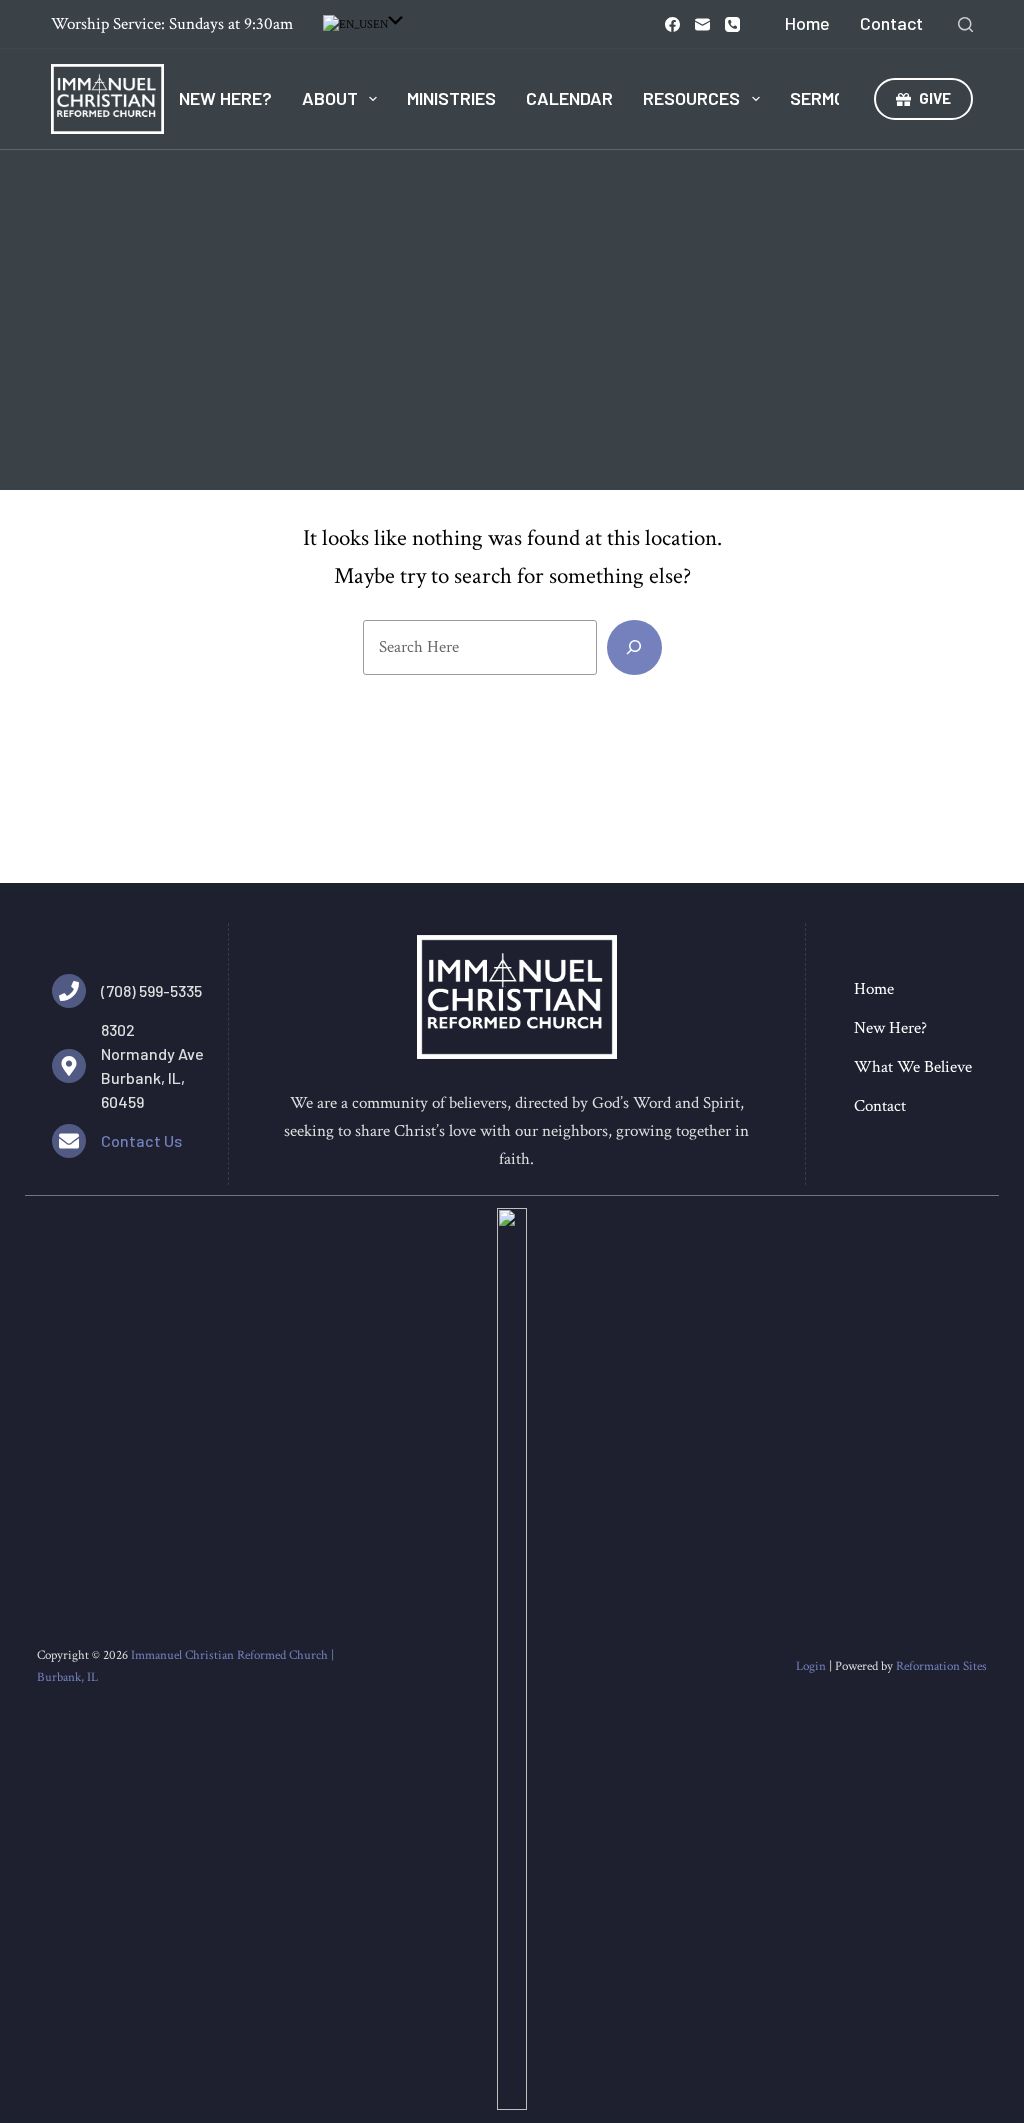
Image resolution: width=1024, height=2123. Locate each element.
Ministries (451, 98)
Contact (891, 23)
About (330, 98)
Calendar (569, 98)
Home (807, 23)
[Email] (702, 24)
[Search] (965, 24)
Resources (691, 98)
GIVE (935, 98)
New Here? (225, 98)
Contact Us (141, 1140)
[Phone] (732, 24)
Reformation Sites (941, 1666)
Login (811, 1666)
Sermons (828, 98)
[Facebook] (672, 24)
